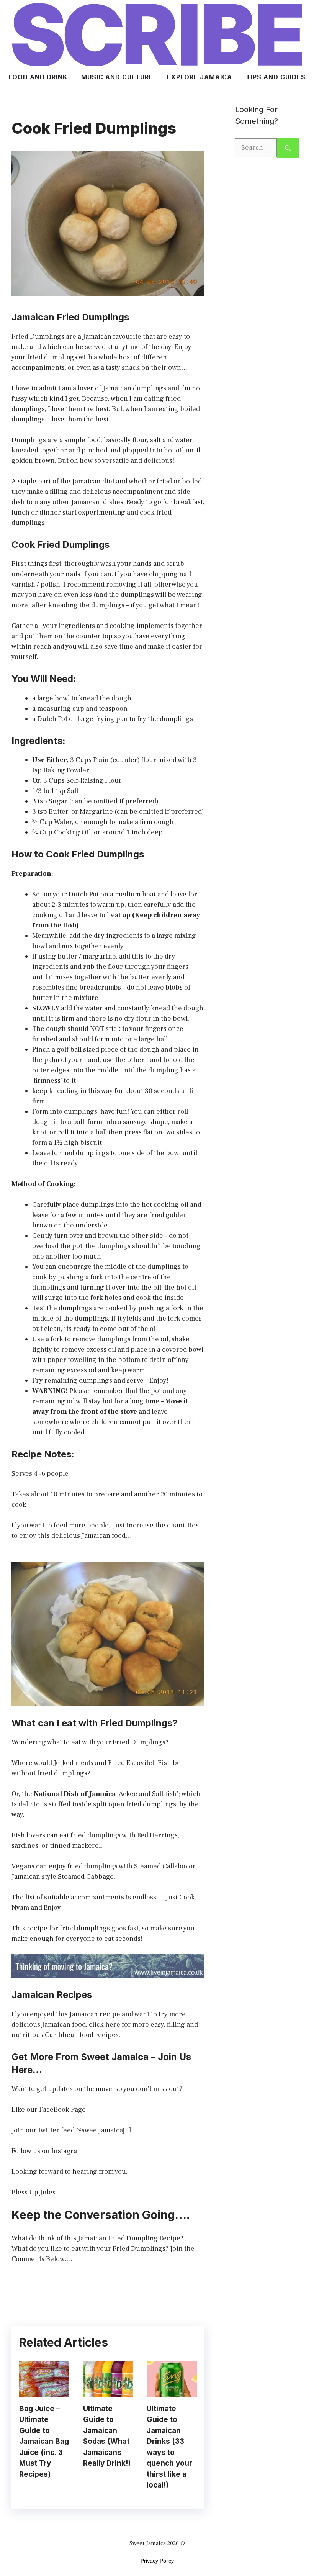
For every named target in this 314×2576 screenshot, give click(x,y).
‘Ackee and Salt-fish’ (148, 1794)
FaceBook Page (62, 2110)
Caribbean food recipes (82, 2035)
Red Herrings (157, 1835)
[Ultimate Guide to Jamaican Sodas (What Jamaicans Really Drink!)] (108, 2392)
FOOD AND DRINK (38, 77)
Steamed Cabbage (86, 1877)
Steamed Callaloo (161, 1866)
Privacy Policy (157, 2561)
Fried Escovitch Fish (140, 1763)
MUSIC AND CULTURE (117, 77)
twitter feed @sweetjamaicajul (85, 2130)
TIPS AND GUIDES (276, 77)
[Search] (288, 148)
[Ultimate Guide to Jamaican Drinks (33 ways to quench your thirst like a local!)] (172, 2392)
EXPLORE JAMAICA (200, 77)
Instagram (67, 2151)
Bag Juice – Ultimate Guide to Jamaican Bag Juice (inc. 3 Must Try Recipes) (44, 2442)
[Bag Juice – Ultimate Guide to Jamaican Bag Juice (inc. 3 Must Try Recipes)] (44, 2392)
